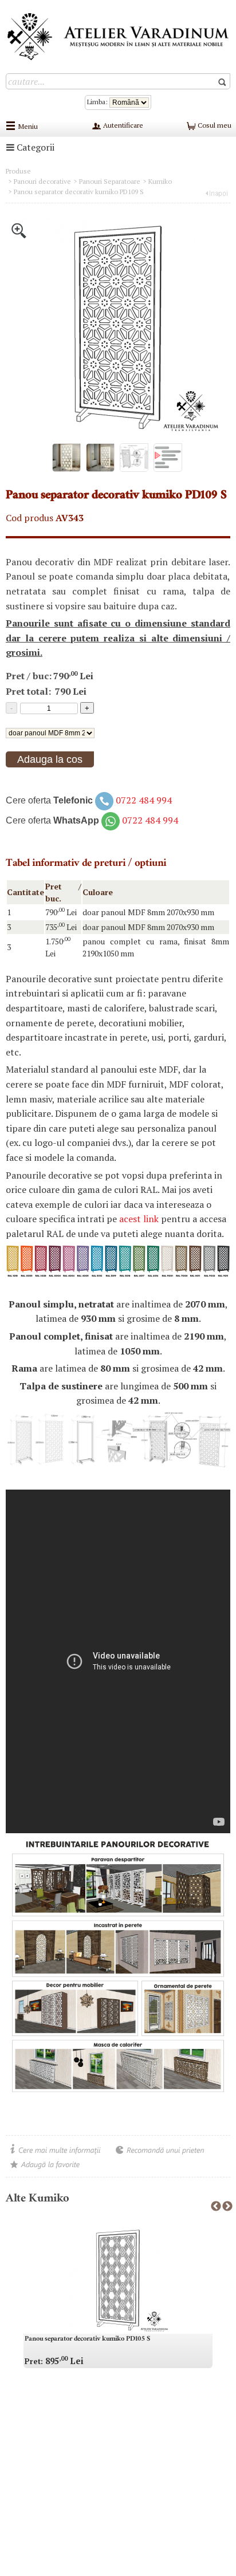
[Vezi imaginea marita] (19, 230)
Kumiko (160, 181)
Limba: (98, 102)
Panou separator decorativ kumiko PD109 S (79, 192)
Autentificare (122, 125)
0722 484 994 (144, 800)
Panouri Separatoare (110, 181)
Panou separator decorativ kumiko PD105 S (87, 2339)
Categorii (34, 147)
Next (227, 2207)
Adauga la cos (50, 759)
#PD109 (19, 784)
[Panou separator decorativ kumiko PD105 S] (118, 2279)
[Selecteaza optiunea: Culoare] (50, 732)
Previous (216, 2207)
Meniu (28, 126)
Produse (18, 171)
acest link (139, 1219)
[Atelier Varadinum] (118, 36)
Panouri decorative (42, 181)
